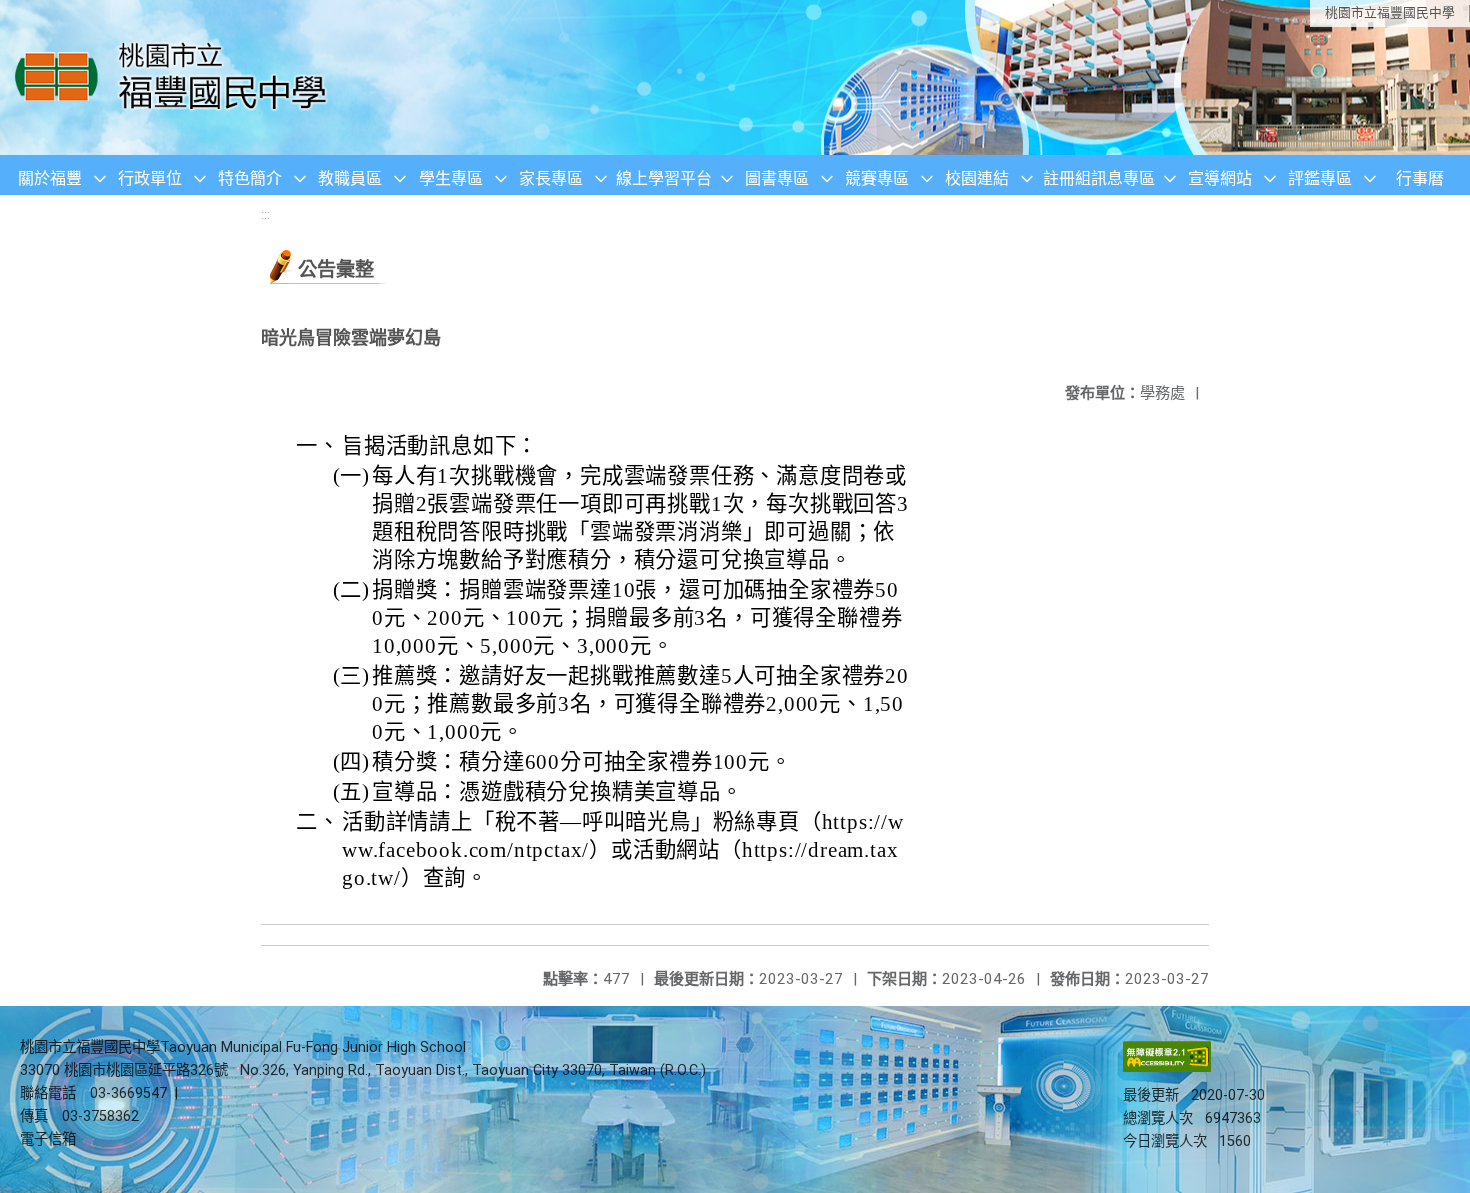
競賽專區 (877, 178)
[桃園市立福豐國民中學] (176, 77)
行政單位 (150, 178)
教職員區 (350, 178)
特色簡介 (250, 178)
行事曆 (1420, 178)
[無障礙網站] (1167, 1067)
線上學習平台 (664, 178)
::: (265, 214)
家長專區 (551, 178)
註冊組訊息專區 (1099, 178)
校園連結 (977, 178)
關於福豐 (50, 178)
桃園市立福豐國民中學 (1390, 12)
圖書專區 (777, 178)
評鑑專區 (1320, 178)
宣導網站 (1220, 178)
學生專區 (451, 178)
